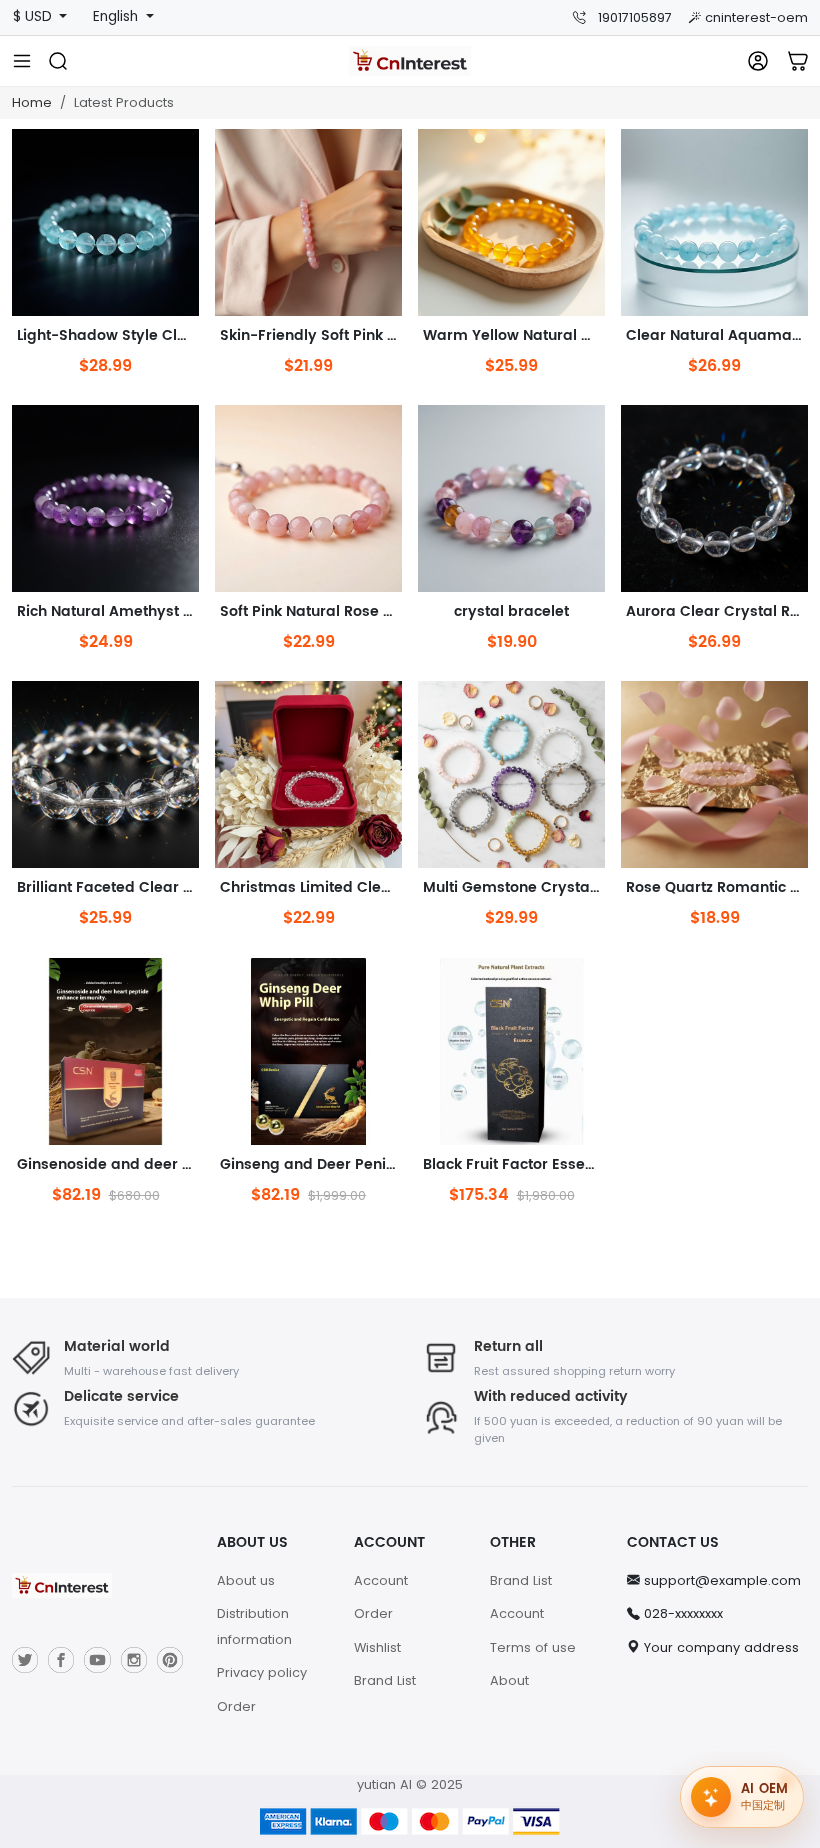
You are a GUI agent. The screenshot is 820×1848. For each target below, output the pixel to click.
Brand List (385, 1680)
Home (32, 102)
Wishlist (377, 1647)
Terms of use (533, 1647)
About (509, 1680)
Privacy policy (262, 1672)
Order (236, 1706)
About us (246, 1580)
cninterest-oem (756, 17)
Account (381, 1580)
